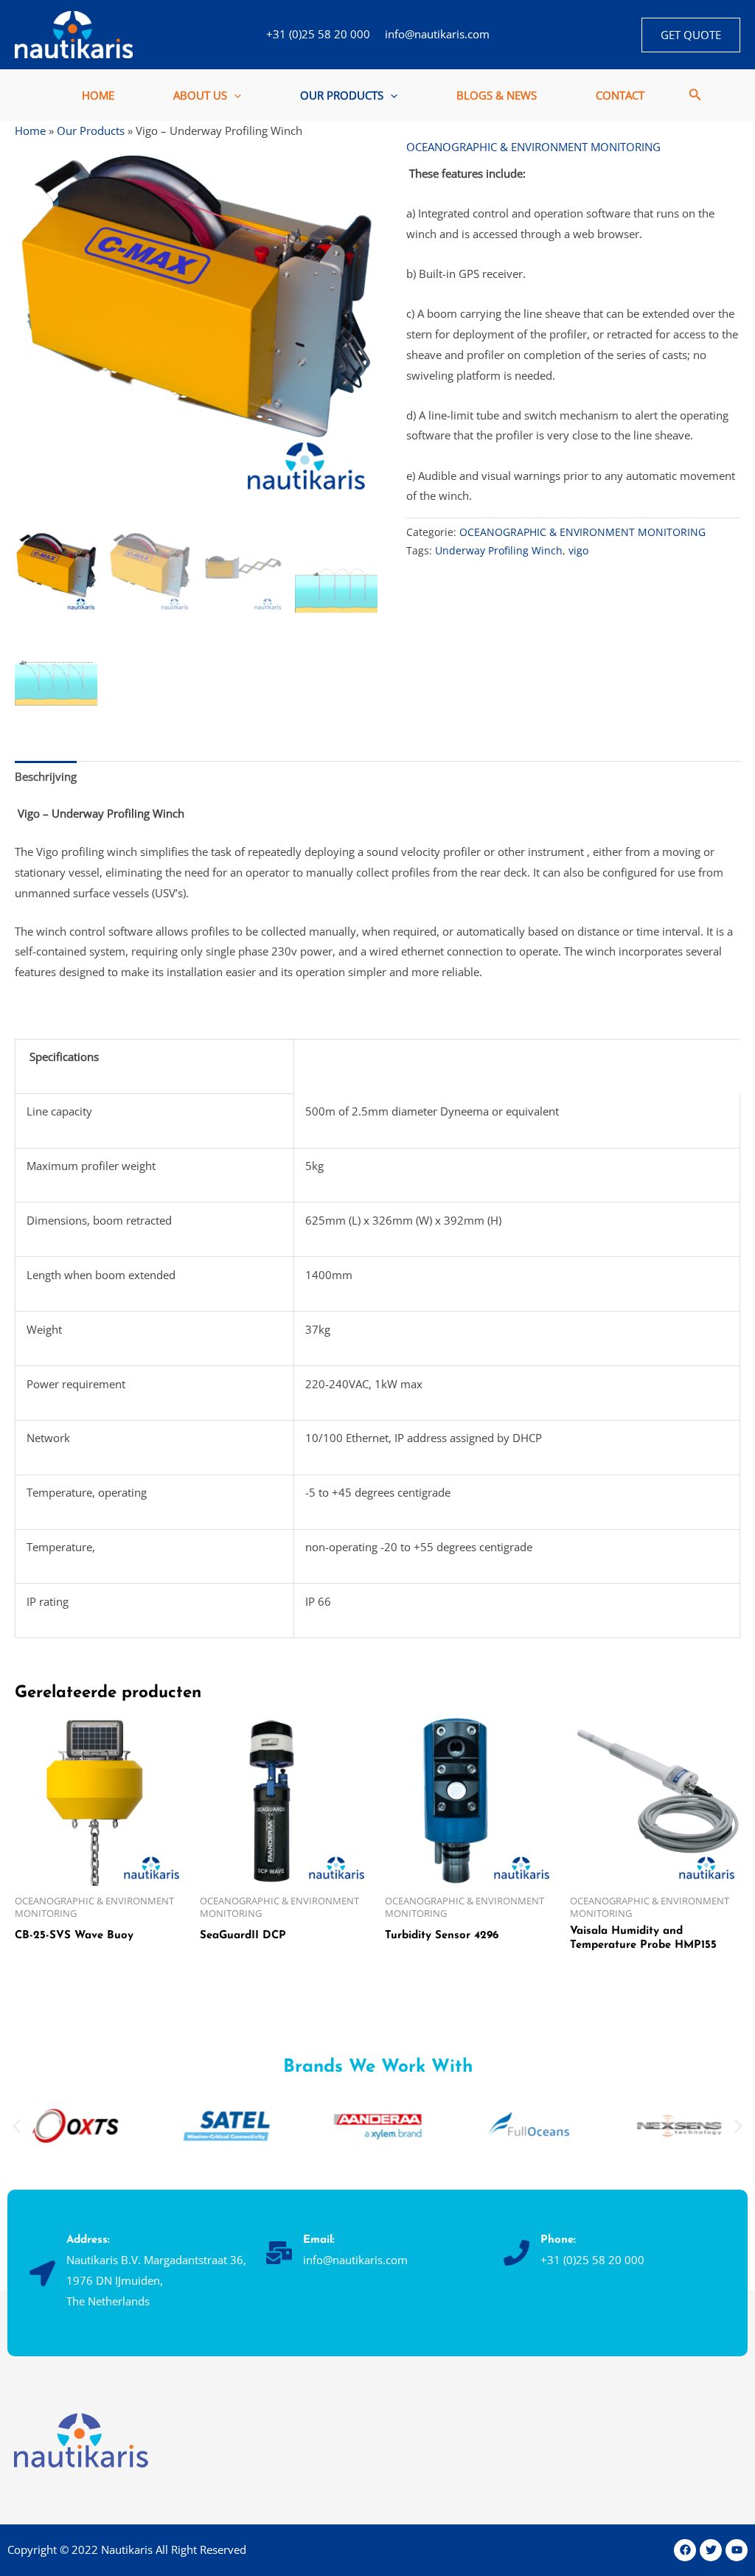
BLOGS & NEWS (497, 95)
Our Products (91, 130)
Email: (319, 2240)
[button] (691, 35)
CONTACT (620, 95)
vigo (578, 551)
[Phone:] (516, 2253)
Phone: (558, 2240)
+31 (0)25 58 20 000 (318, 34)
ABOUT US (200, 95)
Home (30, 130)
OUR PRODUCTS (342, 95)
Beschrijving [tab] (46, 776)
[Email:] (279, 2253)
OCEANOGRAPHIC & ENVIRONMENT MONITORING (533, 147)
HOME (98, 95)
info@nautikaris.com (437, 34)
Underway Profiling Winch (499, 551)
